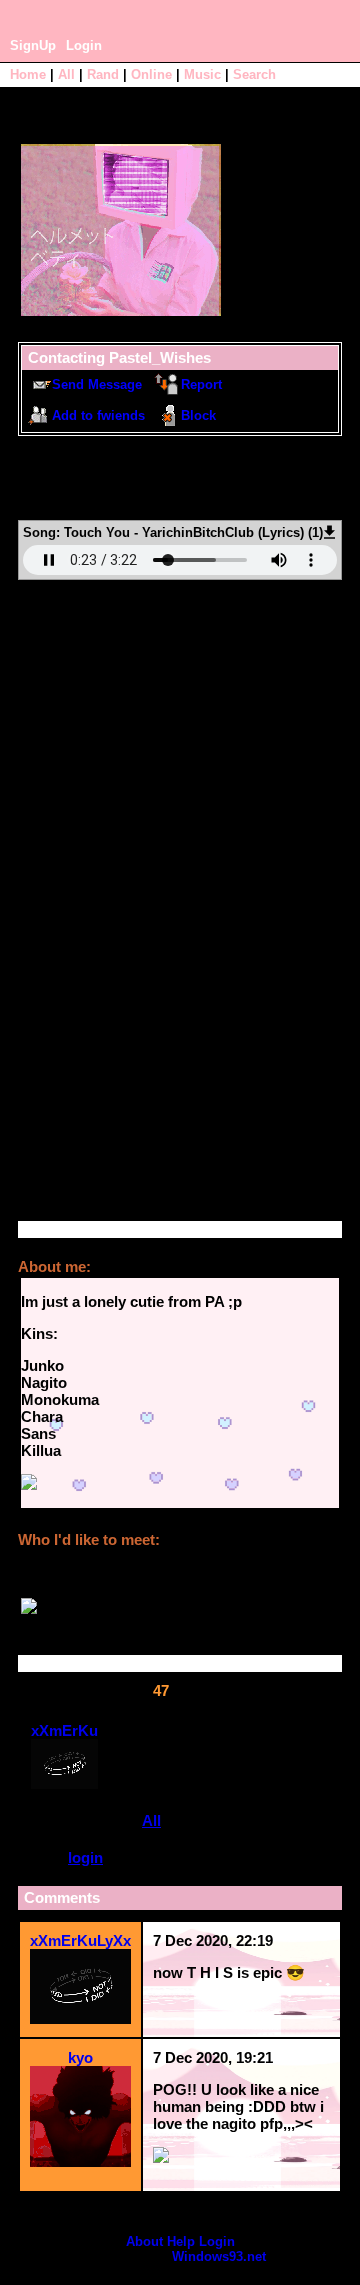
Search (254, 74)
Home (28, 74)
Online (151, 74)
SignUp (33, 45)
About (144, 2241)
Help (181, 2241)
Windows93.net (219, 2256)
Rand (103, 74)
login (85, 1857)
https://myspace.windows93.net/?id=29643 (170, 486)
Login (84, 45)
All (68, 74)
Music (202, 74)
